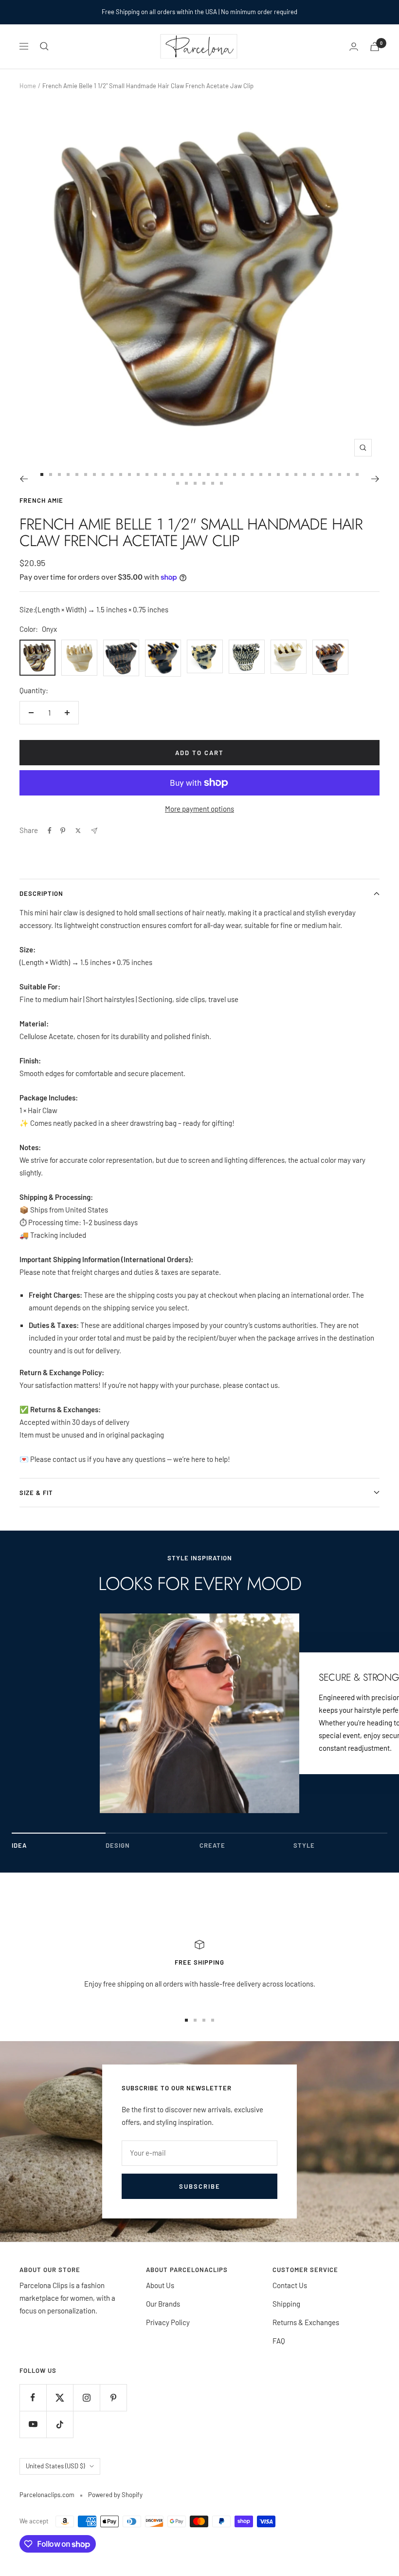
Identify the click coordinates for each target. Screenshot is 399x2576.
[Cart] (375, 47)
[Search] (44, 46)
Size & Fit (36, 1493)
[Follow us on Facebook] (33, 2397)
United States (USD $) (55, 2466)
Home (28, 86)
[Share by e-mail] (94, 831)
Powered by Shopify (115, 2495)
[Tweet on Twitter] (78, 831)
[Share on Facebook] (50, 831)
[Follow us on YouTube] (33, 2424)
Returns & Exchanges (306, 2322)
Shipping (286, 2304)
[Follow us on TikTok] (60, 2424)
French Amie (41, 500)
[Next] (375, 479)
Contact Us (290, 2285)
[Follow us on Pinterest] (113, 2397)
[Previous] (24, 479)
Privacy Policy (168, 2322)
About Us (160, 2285)
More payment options (199, 809)
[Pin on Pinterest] (63, 831)
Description (41, 893)
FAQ (279, 2341)
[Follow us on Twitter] (60, 2397)
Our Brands (163, 2304)
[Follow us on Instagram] (86, 2397)
